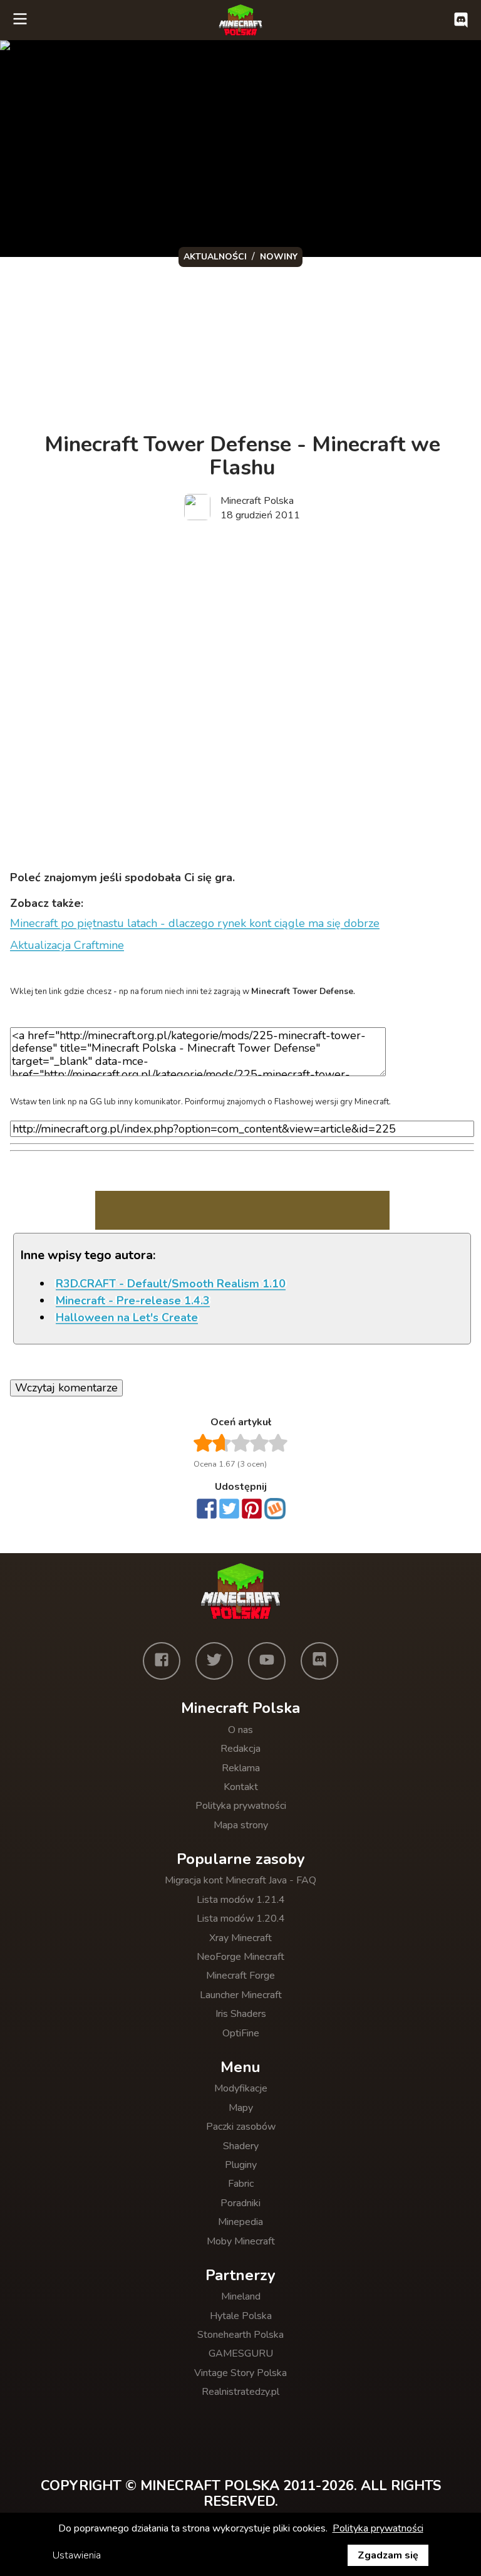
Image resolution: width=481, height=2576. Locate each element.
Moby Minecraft (241, 2241)
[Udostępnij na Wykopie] (275, 1509)
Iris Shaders (241, 2014)
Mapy (241, 2108)
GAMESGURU (241, 2353)
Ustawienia (77, 2555)
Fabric (241, 2184)
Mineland (241, 2296)
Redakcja (240, 1749)
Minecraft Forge (240, 1976)
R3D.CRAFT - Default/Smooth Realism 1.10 (171, 1284)
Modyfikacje (241, 2088)
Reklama (241, 1768)
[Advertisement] (242, 630)
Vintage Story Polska (240, 2373)
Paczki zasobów (241, 2127)
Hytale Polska (241, 2316)
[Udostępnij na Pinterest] (252, 1510)
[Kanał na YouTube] (267, 1661)
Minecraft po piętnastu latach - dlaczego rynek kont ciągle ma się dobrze (195, 923)
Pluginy (241, 2165)
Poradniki (240, 2203)
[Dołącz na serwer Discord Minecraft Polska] (461, 20)
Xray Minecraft (240, 1938)
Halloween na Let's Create (127, 1317)
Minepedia (240, 2222)
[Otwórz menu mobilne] (20, 20)
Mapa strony (241, 1825)
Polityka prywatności (241, 1806)
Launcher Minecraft (241, 1995)
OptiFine (241, 2033)
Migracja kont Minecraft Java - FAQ (240, 1880)
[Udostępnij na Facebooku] (207, 1510)
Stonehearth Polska (240, 2335)
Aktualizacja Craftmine (67, 945)
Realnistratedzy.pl (240, 2392)
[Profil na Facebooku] (162, 1661)
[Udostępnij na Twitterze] (229, 1510)
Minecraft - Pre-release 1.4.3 (133, 1301)
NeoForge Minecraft (240, 1957)
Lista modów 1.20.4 (241, 1919)
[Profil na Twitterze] (214, 1661)
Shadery (241, 2146)
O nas (240, 1730)
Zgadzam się (388, 2555)
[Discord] (319, 1661)
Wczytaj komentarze (66, 1388)
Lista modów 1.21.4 (241, 1900)
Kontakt (241, 1787)
